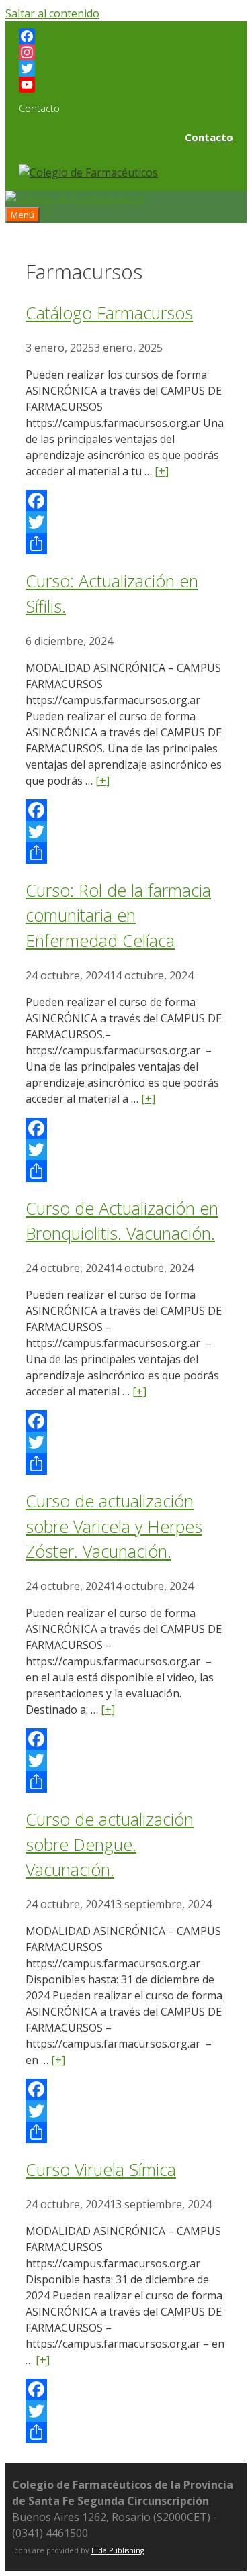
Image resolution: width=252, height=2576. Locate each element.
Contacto (209, 137)
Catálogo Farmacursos (109, 313)
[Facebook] (126, 36)
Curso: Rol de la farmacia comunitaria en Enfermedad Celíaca (118, 915)
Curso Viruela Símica (101, 2169)
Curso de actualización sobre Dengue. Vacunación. (110, 1844)
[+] (162, 471)
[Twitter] (126, 68)
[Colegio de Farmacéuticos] (75, 199)
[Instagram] (126, 52)
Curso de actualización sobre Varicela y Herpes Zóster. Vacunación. (114, 1526)
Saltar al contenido (52, 13)
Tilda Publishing (117, 2550)
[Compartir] (126, 544)
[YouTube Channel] (126, 85)
